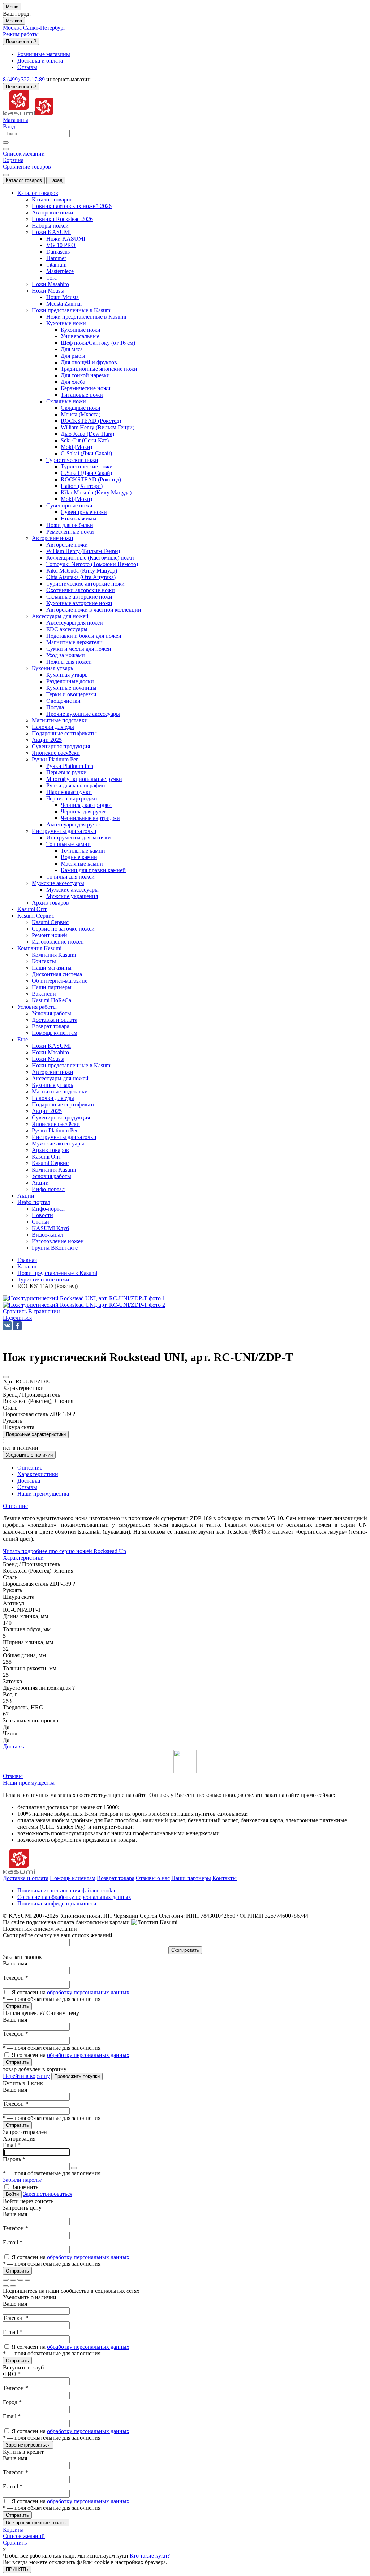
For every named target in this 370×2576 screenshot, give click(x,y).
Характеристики (23, 1558)
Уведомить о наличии (29, 1455)
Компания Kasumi (54, 955)
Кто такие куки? (150, 2556)
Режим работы (21, 34)
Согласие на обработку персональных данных (74, 1897)
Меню (12, 7)
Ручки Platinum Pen (70, 766)
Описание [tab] (30, 1468)
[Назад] (6, 2286)
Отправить (17, 2006)
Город (12, 2402)
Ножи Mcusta (63, 297)
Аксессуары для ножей (75, 623)
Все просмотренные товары (36, 2523)
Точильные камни (83, 851)
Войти (12, 2194)
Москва (14, 21)
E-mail (13, 2242)
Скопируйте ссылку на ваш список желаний (58, 1935)
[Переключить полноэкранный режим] (20, 2280)
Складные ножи (81, 408)
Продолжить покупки (77, 2076)
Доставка (14, 1746)
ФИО (12, 2374)
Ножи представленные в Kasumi (86, 317)
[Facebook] (17, 1326)
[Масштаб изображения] (27, 2280)
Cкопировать (185, 1950)
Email (12, 2145)
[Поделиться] (13, 2280)
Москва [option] (13, 28)
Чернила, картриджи (86, 805)
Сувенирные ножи (84, 512)
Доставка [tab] (29, 1481)
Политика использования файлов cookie (67, 1890)
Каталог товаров (24, 180)
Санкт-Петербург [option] (44, 28)
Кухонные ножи (81, 330)
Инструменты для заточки (79, 838)
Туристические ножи (87, 466)
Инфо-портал (48, 1209)
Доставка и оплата (26, 1878)
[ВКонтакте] (7, 1326)
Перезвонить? (21, 41)
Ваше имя (15, 1963)
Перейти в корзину (26, 2076)
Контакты (225, 1878)
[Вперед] (13, 2286)
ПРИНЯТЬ (17, 2569)
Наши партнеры (191, 1878)
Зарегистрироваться (48, 2194)
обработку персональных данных (88, 1992)
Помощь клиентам (73, 1878)
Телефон (16, 1978)
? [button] (74, 1414)
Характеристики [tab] (38, 1474)
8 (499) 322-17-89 (24, 79)
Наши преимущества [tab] (43, 1494)
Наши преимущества (29, 1783)
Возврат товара (116, 1878)
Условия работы (51, 1013)
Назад (56, 180)
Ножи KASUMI (66, 239)
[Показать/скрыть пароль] (74, 2168)
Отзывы (13, 1776)
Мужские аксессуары (72, 890)
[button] (17, 1318)
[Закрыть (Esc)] (6, 2280)
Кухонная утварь (67, 675)
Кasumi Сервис (50, 922)
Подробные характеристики (36, 1434)
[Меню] (6, 175)
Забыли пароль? (23, 2180)
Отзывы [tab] (27, 1487)
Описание (15, 1506)
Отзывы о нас (153, 1878)
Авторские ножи (67, 545)
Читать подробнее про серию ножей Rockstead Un (64, 1551)
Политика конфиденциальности (57, 1903)
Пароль (14, 2159)
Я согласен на (70, 1992)
